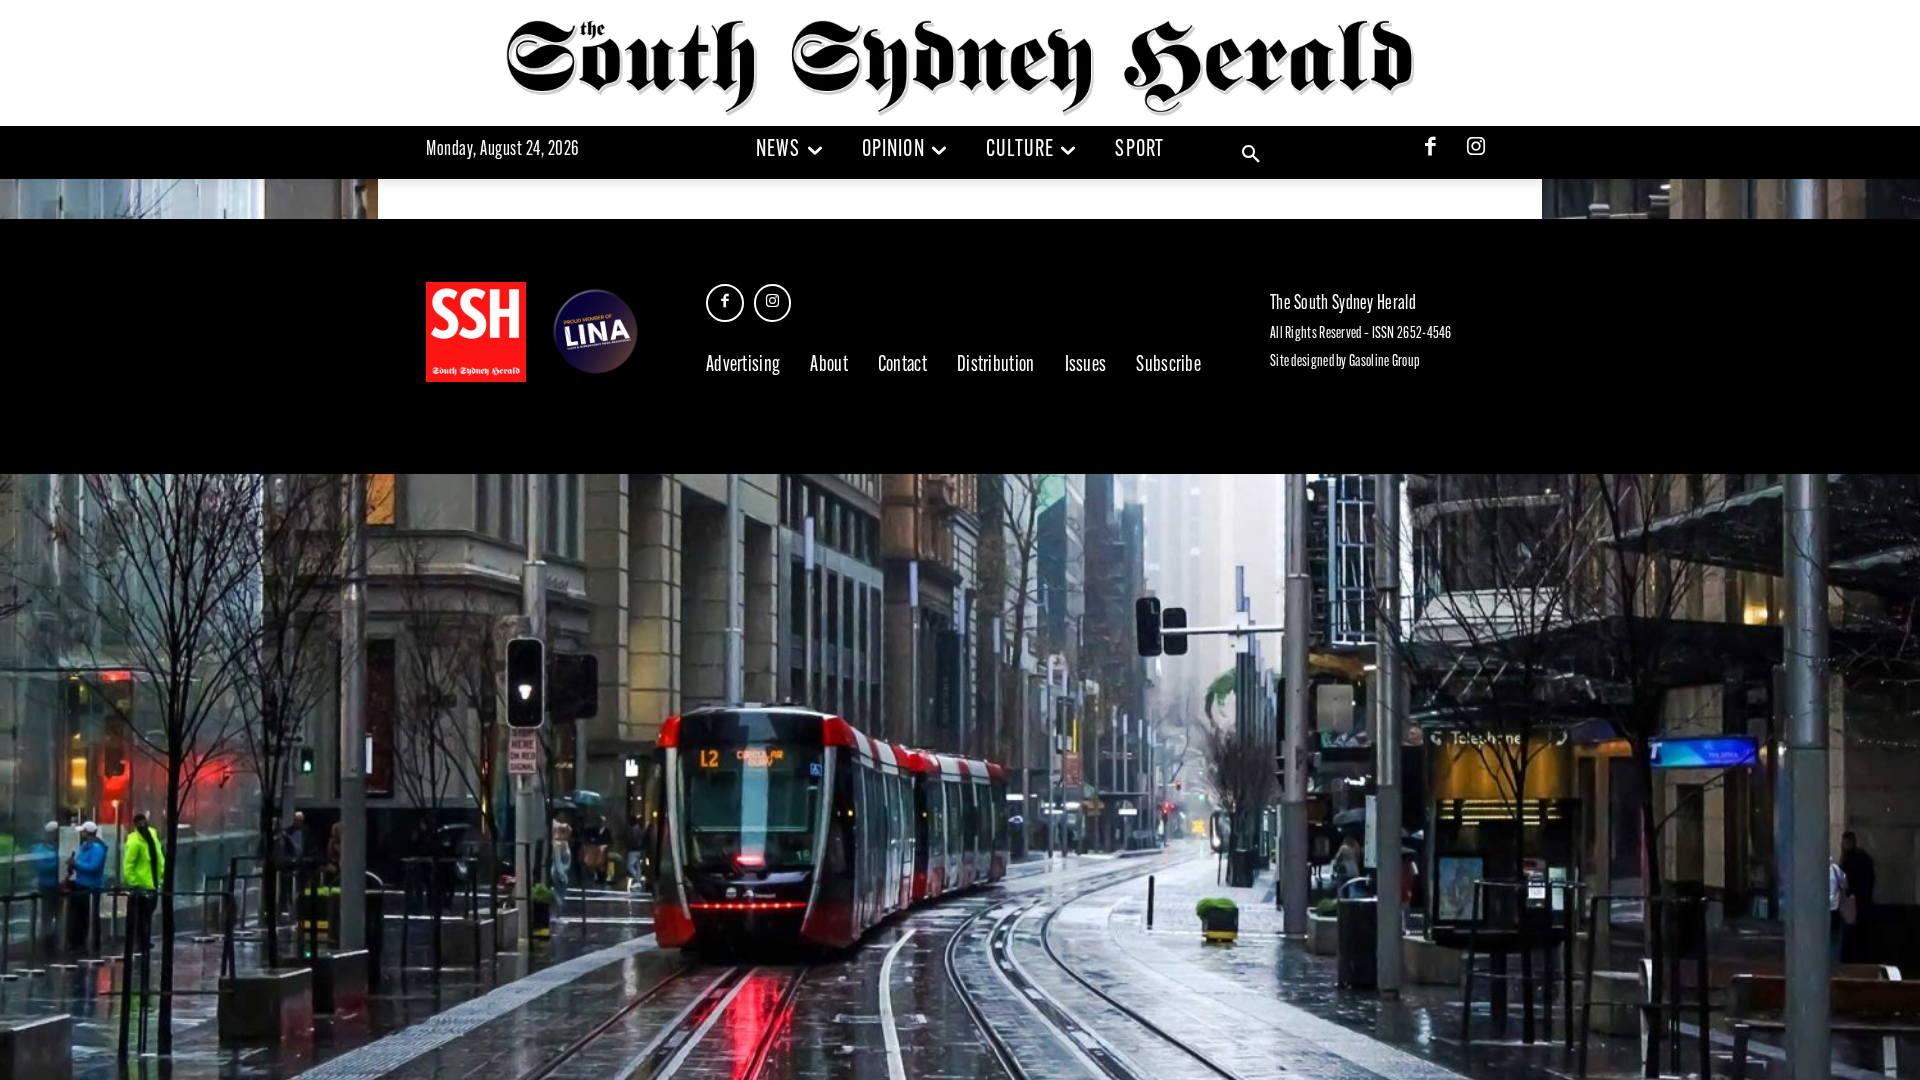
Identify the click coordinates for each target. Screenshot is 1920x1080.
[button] (1251, 155)
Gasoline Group (1384, 362)
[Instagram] (1476, 149)
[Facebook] (1431, 149)
